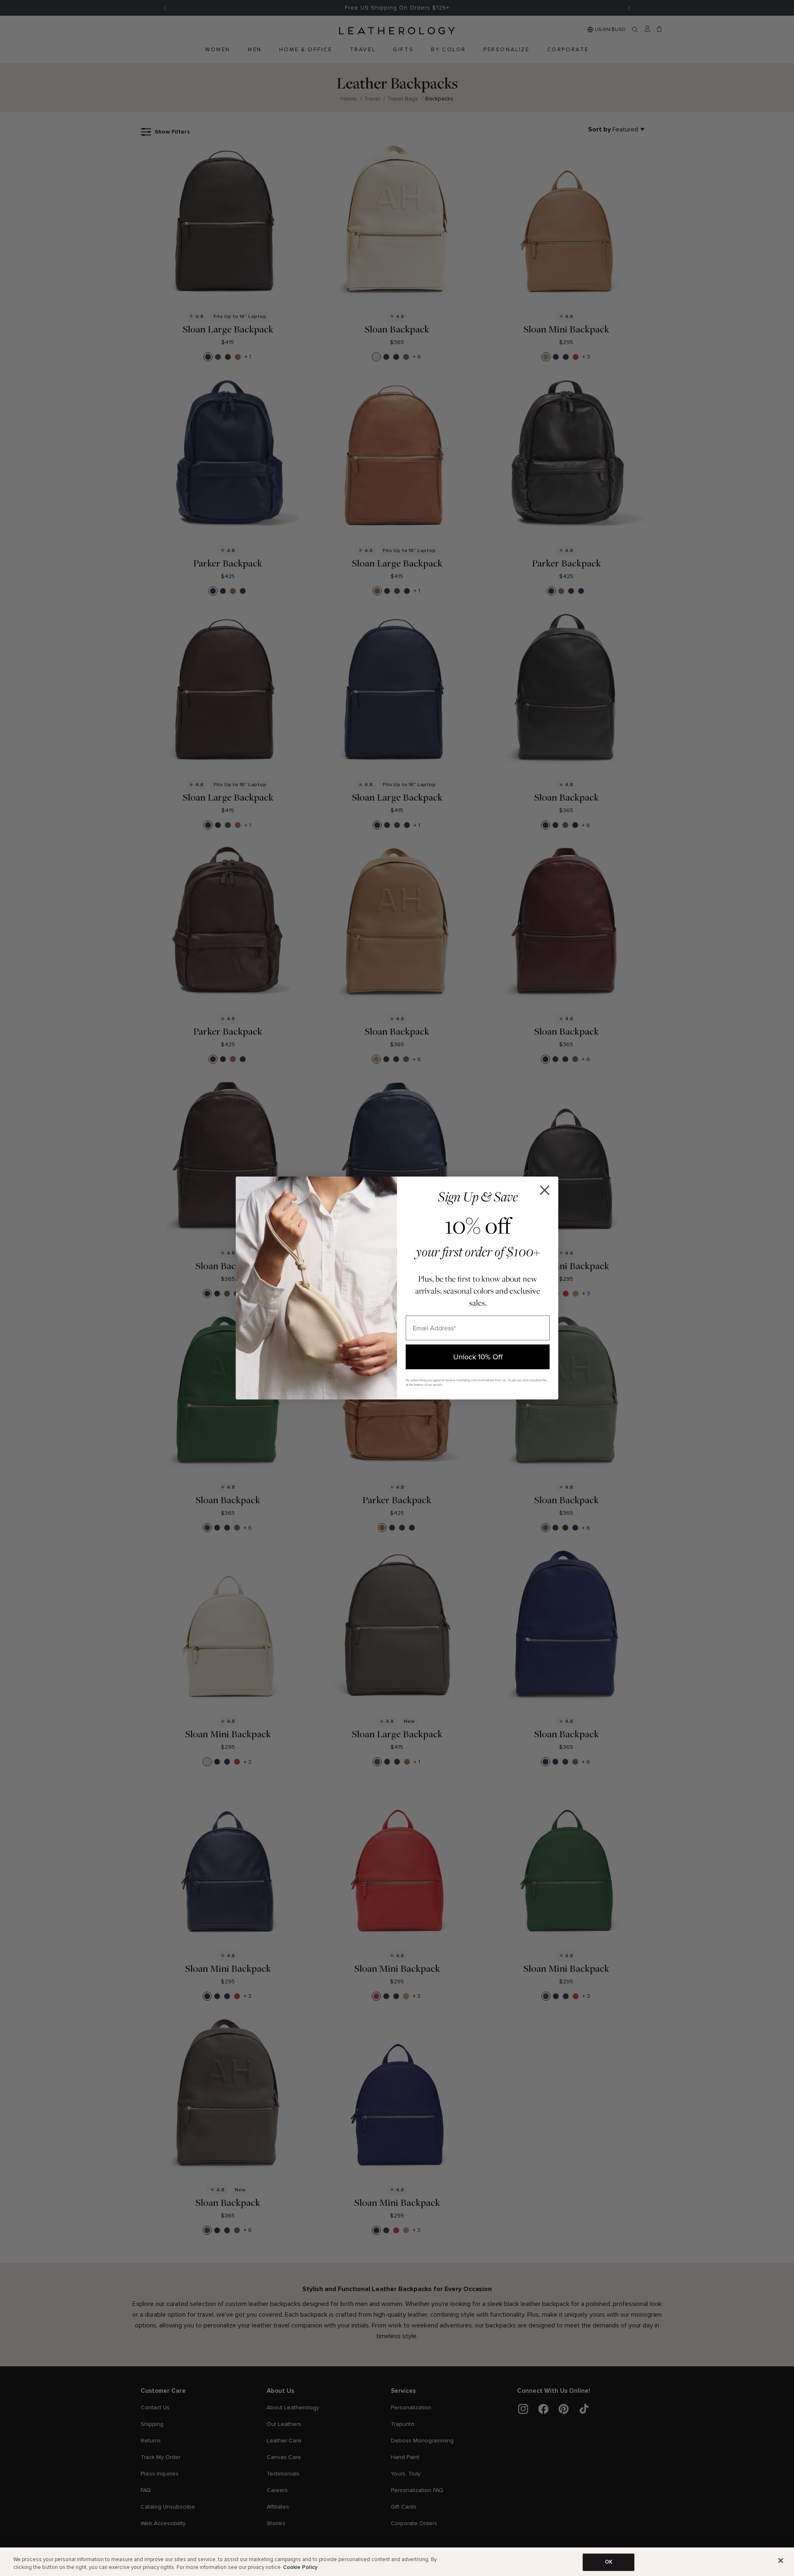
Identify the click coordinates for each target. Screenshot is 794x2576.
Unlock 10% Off (478, 1357)
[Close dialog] (545, 1190)
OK (609, 2562)
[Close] (781, 2561)
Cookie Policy (300, 2567)
